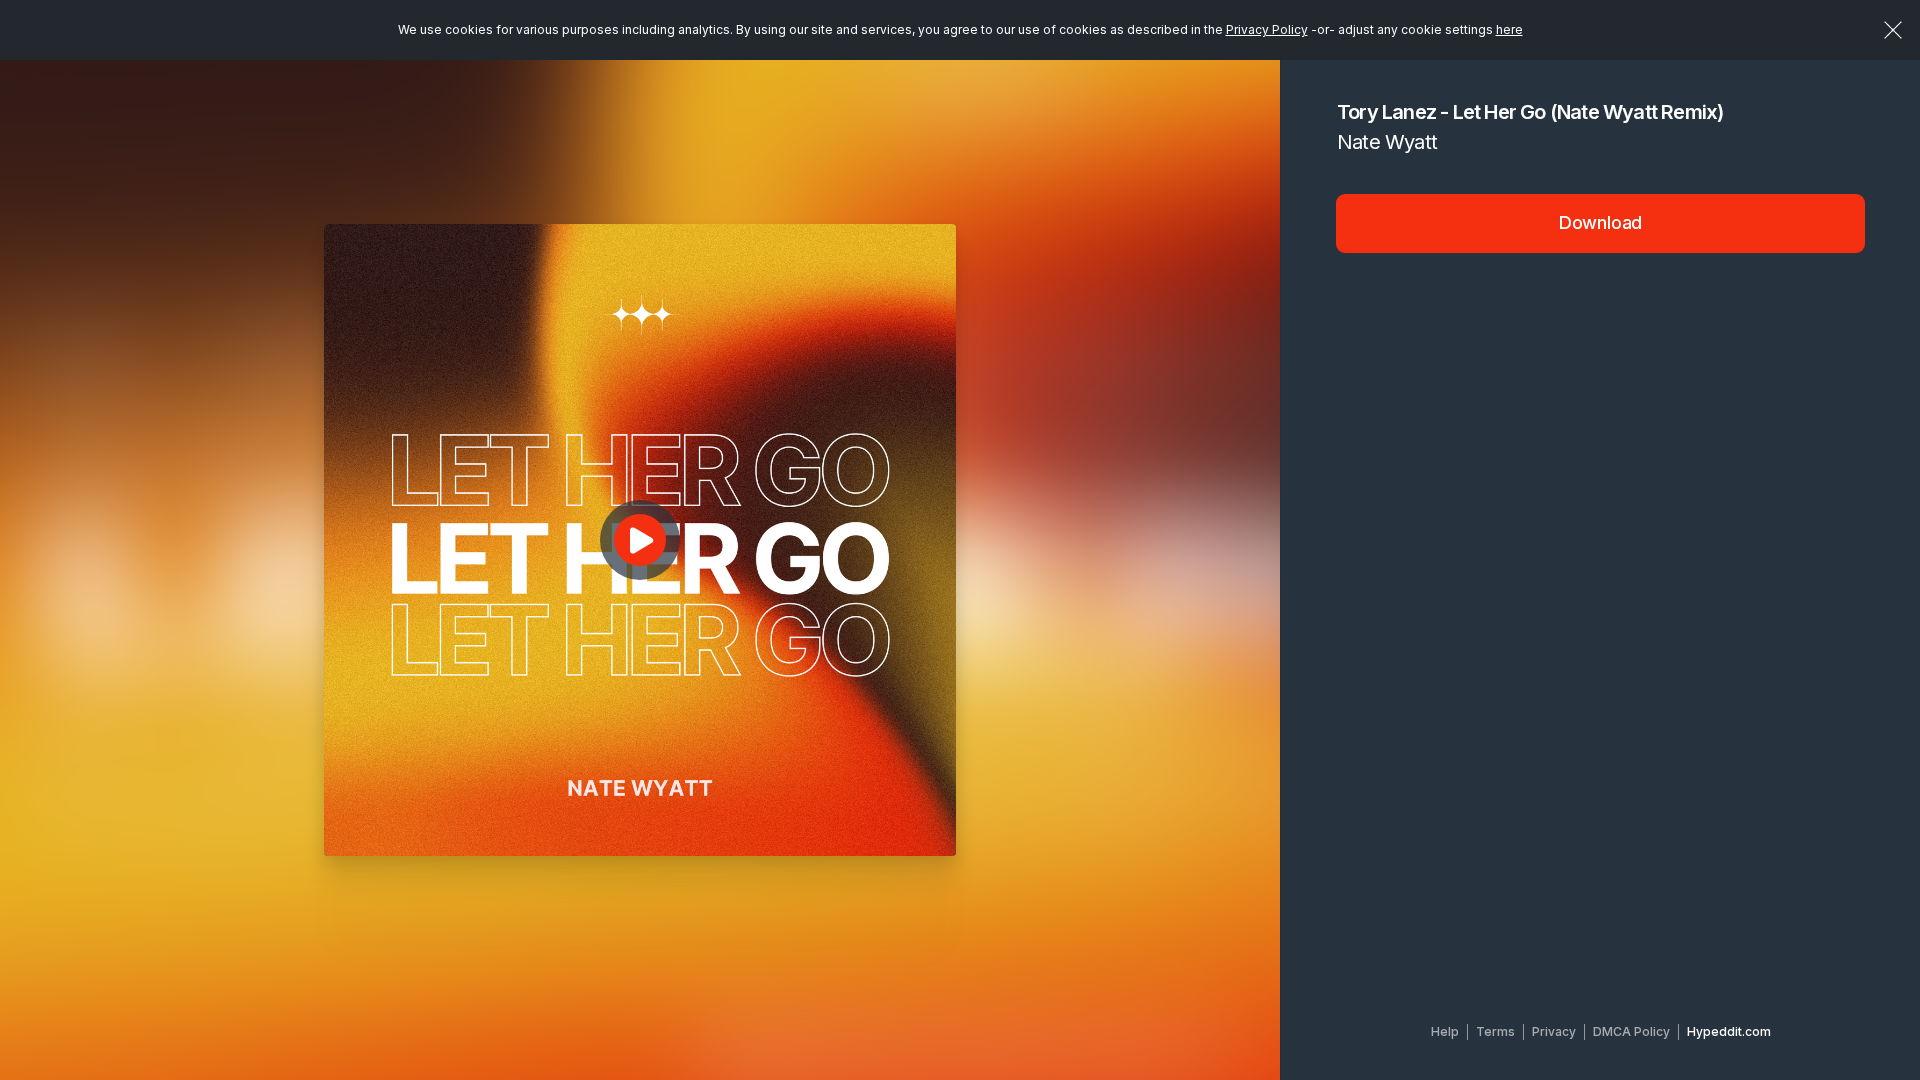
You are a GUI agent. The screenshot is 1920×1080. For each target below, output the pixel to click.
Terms (1495, 1031)
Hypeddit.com (1729, 1031)
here (1509, 29)
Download (1601, 222)
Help (1445, 1031)
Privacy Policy (1267, 29)
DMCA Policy (1631, 1031)
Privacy (1554, 1031)
